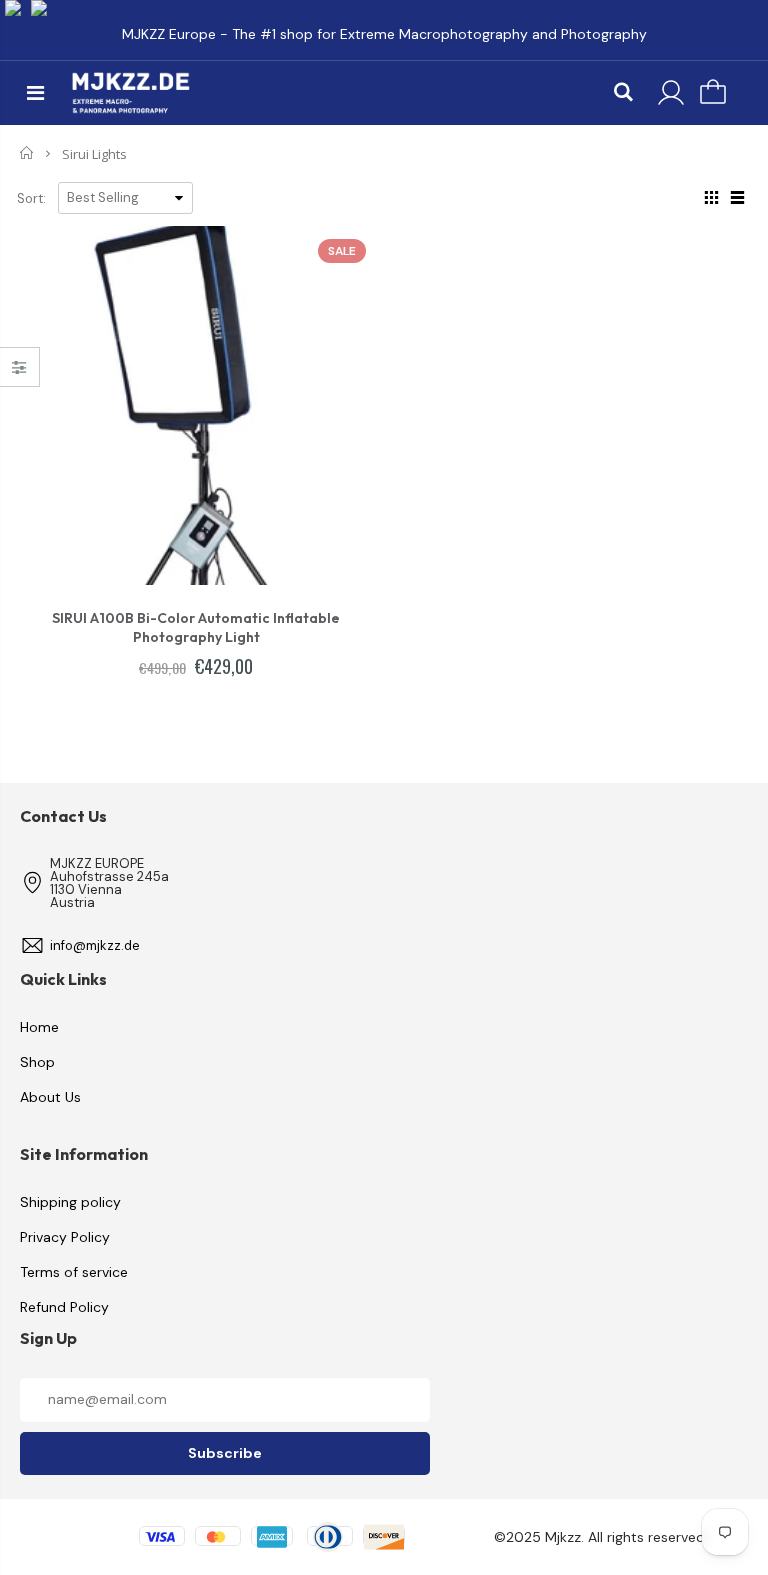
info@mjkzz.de (95, 945)
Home (27, 153)
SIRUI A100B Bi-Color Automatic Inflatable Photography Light (196, 627)
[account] (671, 93)
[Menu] (35, 93)
